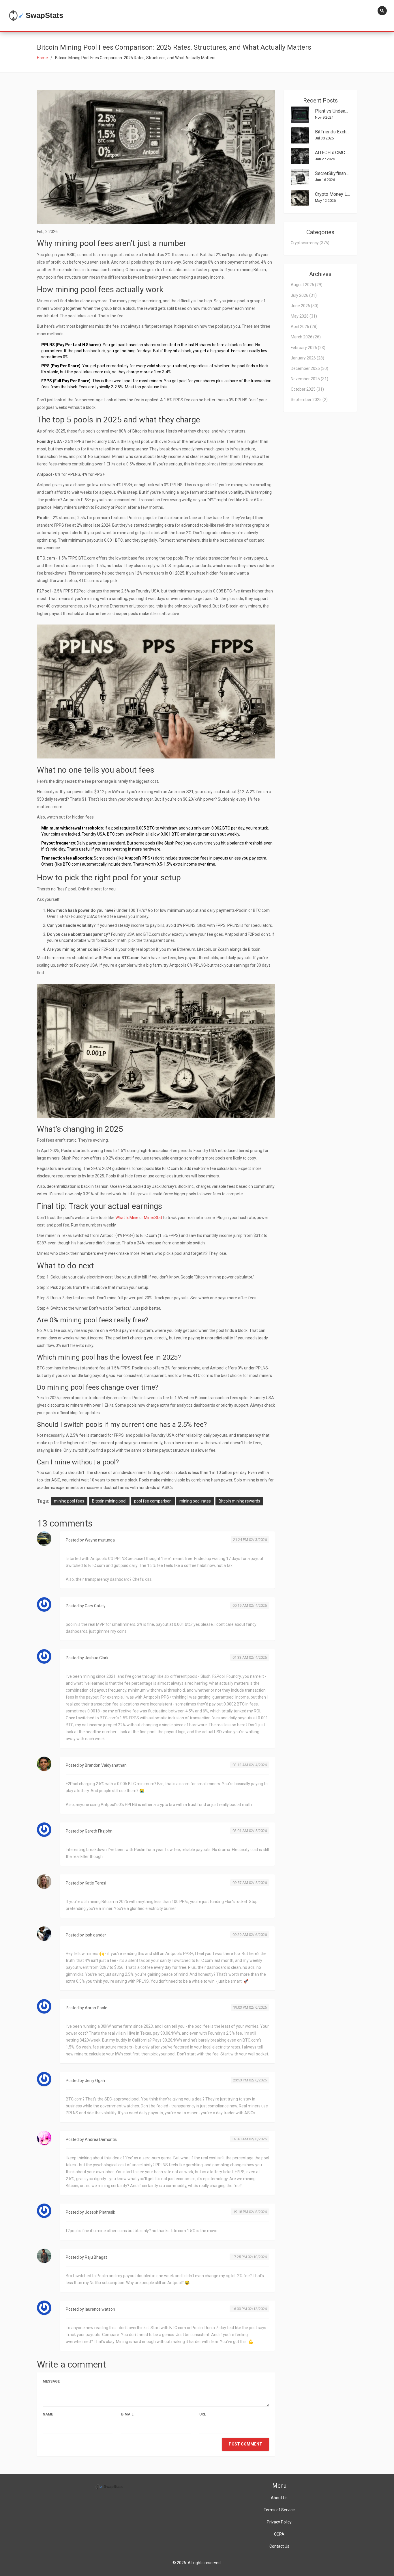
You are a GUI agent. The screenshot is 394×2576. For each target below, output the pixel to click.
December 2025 (309, 368)
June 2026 (305, 306)
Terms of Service (279, 2510)
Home (42, 58)
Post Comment (245, 2444)
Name (48, 2414)
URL (203, 2414)
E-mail (127, 2414)
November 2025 (309, 379)
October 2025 (307, 389)
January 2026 (307, 358)
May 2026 (304, 316)
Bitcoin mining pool (109, 1501)
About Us (279, 2498)
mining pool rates (195, 1501)
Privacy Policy (279, 2522)
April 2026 (304, 327)
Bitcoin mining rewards (239, 1501)
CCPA (279, 2534)
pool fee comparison (153, 1501)
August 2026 (307, 285)
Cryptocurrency (310, 243)
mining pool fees (69, 1501)
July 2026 (304, 295)
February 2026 (308, 348)
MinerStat (153, 1218)
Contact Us (279, 2546)
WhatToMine (127, 1218)
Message (51, 2381)
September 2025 (309, 400)
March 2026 (306, 337)
